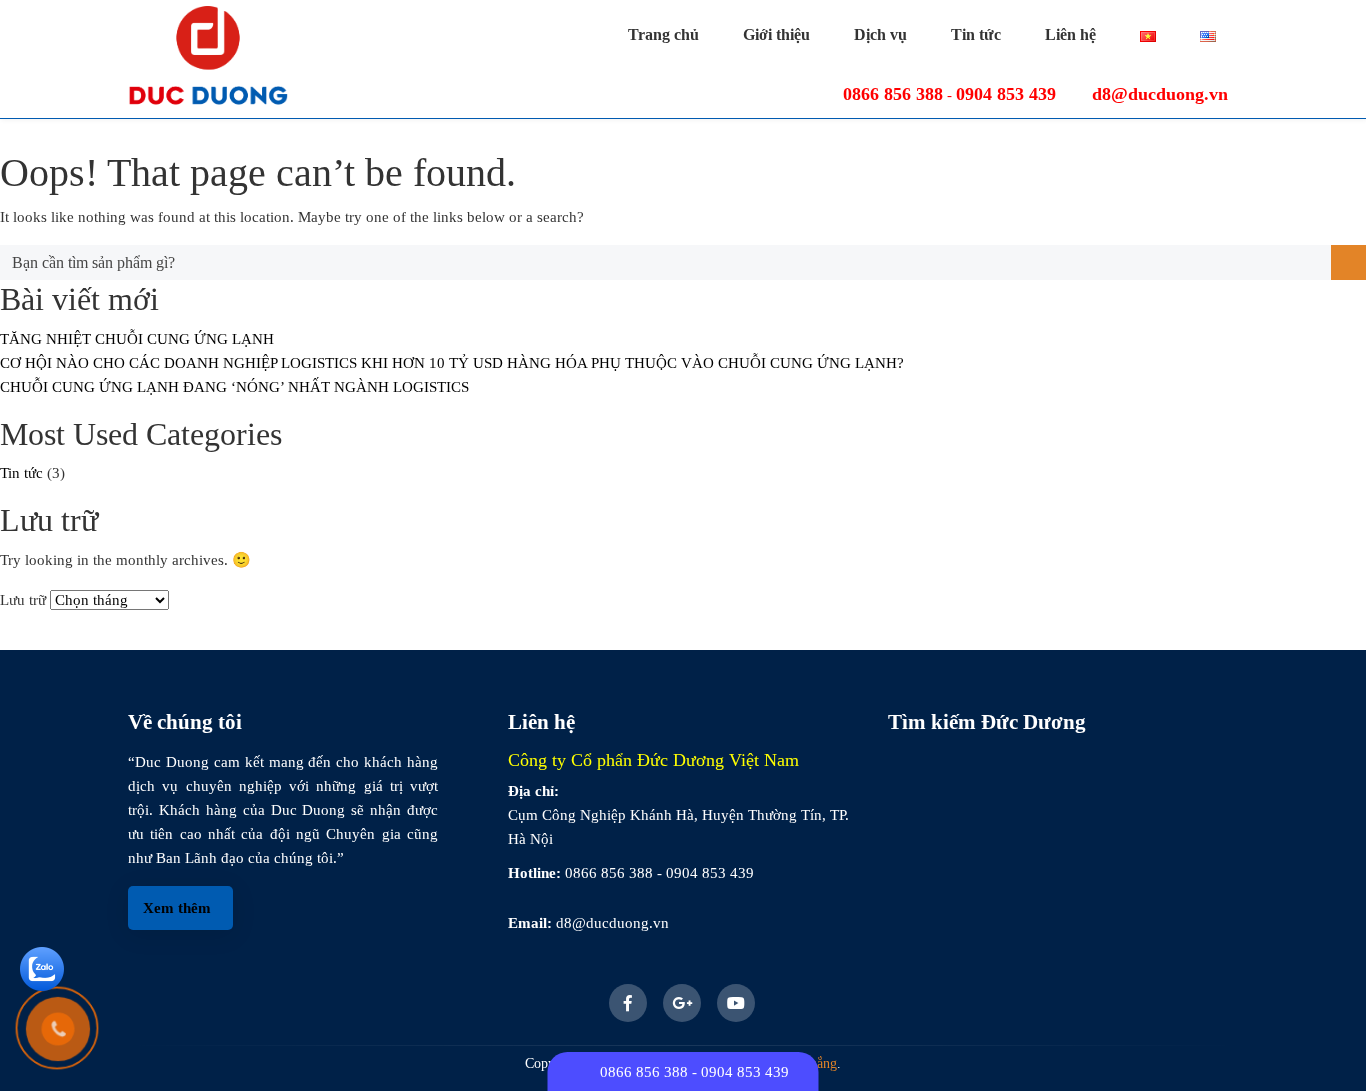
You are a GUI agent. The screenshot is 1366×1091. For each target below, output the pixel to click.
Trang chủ (663, 34)
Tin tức (976, 34)
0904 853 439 (1006, 94)
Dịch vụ (880, 34)
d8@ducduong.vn (1160, 94)
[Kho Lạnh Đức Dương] (208, 59)
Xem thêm (177, 908)
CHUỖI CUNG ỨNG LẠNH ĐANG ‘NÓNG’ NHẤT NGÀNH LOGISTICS (234, 387)
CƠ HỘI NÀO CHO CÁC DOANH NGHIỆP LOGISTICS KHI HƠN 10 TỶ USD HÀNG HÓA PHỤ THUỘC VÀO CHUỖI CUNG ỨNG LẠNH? (452, 363)
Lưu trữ (23, 600)
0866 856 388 (893, 94)
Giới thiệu (776, 34)
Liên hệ (1070, 34)
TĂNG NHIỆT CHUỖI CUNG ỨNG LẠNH (137, 339)
